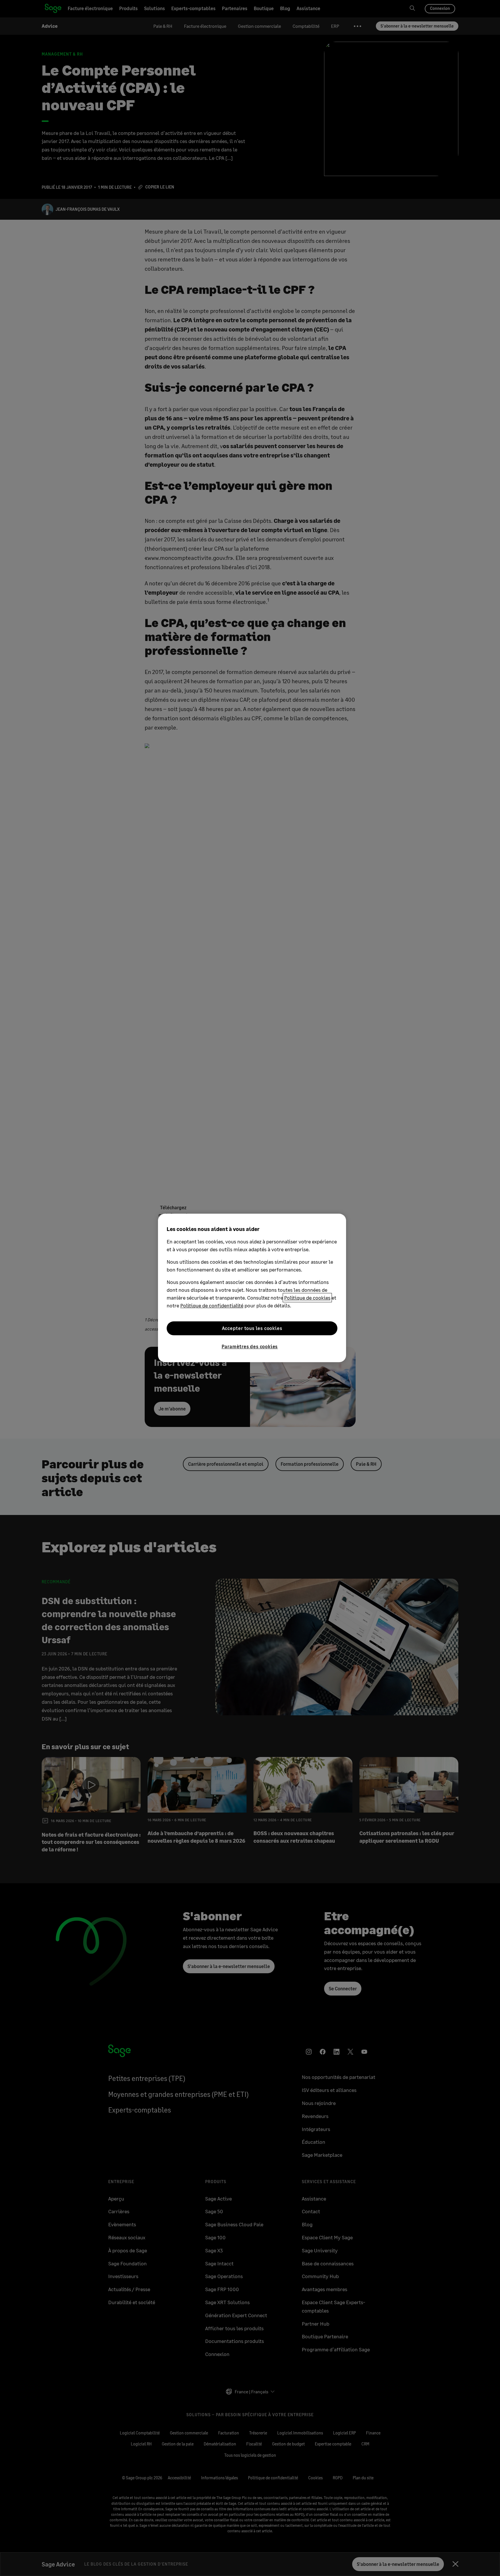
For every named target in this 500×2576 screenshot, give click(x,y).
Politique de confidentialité (212, 1305)
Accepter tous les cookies (252, 1328)
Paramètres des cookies (250, 1346)
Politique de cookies (307, 1298)
